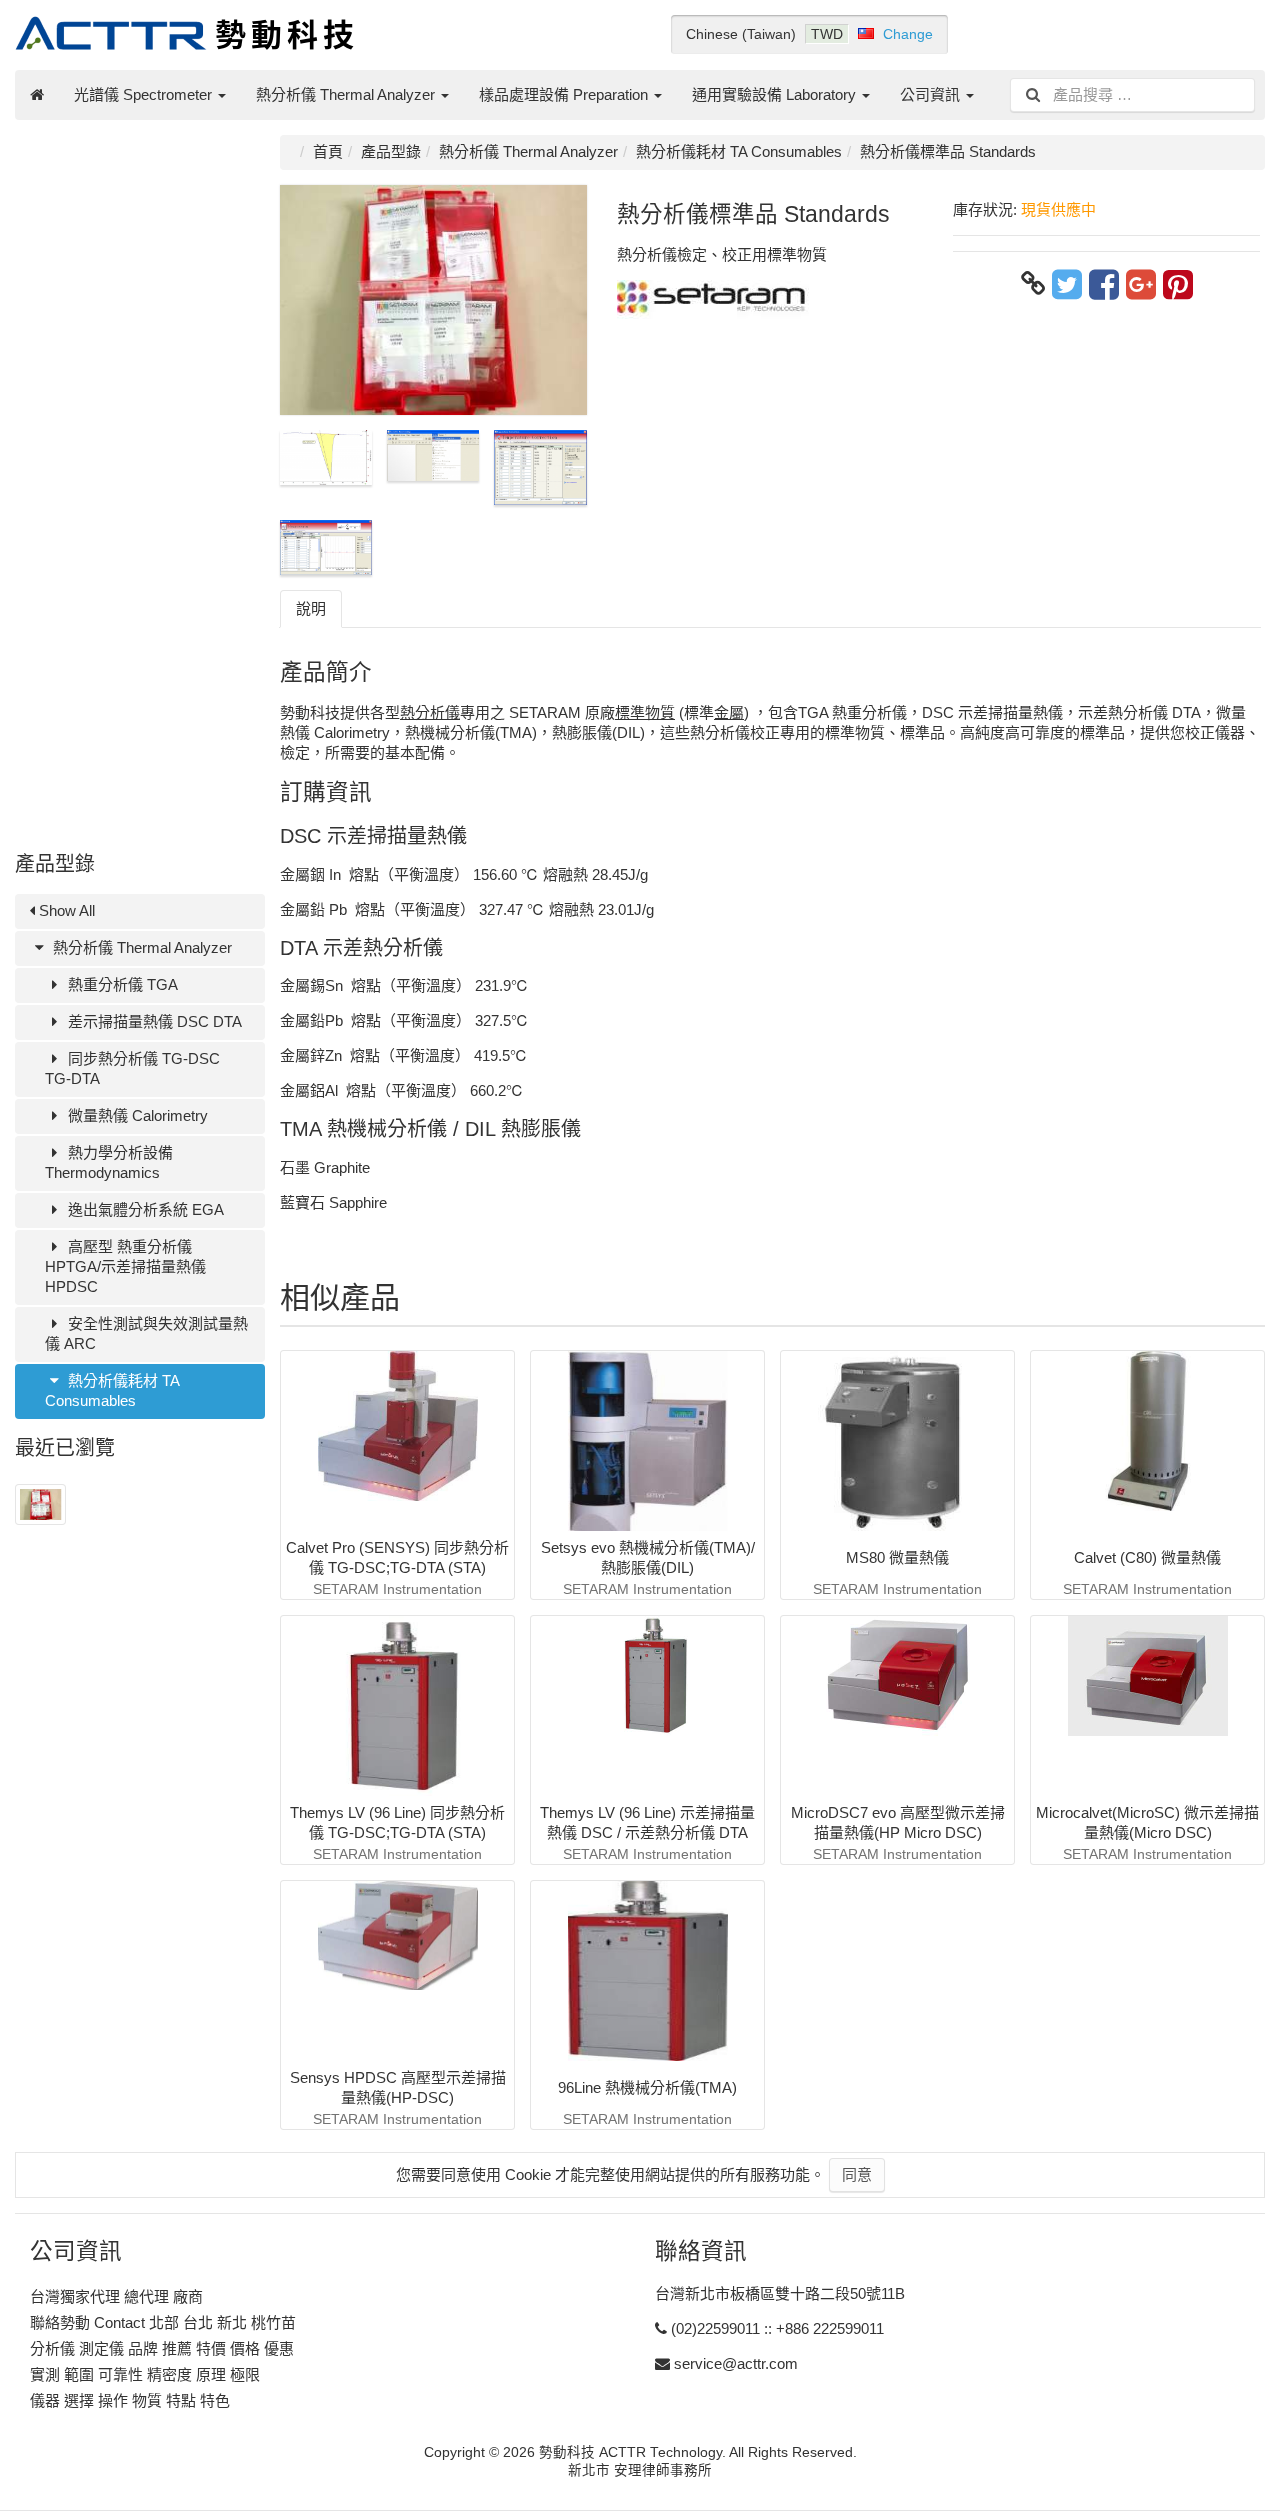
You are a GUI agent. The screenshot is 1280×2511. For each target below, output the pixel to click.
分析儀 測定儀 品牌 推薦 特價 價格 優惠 (162, 2348)
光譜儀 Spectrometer (145, 94)
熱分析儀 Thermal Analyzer (347, 94)
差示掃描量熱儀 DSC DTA (153, 1021)
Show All (65, 910)
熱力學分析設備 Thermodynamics (109, 1162)
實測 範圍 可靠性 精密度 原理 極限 (145, 2374)
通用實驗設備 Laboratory (776, 94)
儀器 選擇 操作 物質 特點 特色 (130, 2400)
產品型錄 (391, 151)
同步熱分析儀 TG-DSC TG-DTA (132, 1068)
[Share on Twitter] (1067, 284)
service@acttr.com (736, 2363)
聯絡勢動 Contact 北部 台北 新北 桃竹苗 (163, 2322)
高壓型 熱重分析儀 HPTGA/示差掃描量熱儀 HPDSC (125, 1266)
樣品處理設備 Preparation (565, 94)
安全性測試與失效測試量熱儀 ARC (146, 1333)
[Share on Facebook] (1104, 284)
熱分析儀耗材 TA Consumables (112, 1390)
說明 (311, 608)
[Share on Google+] (1141, 284)
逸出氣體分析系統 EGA (144, 1209)
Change (908, 34)
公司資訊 (932, 94)
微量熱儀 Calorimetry (136, 1115)
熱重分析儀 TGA (121, 984)
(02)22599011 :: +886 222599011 (777, 2328)
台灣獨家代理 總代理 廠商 (116, 2296)
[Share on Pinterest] (1178, 284)
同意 (857, 2174)
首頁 (328, 151)
